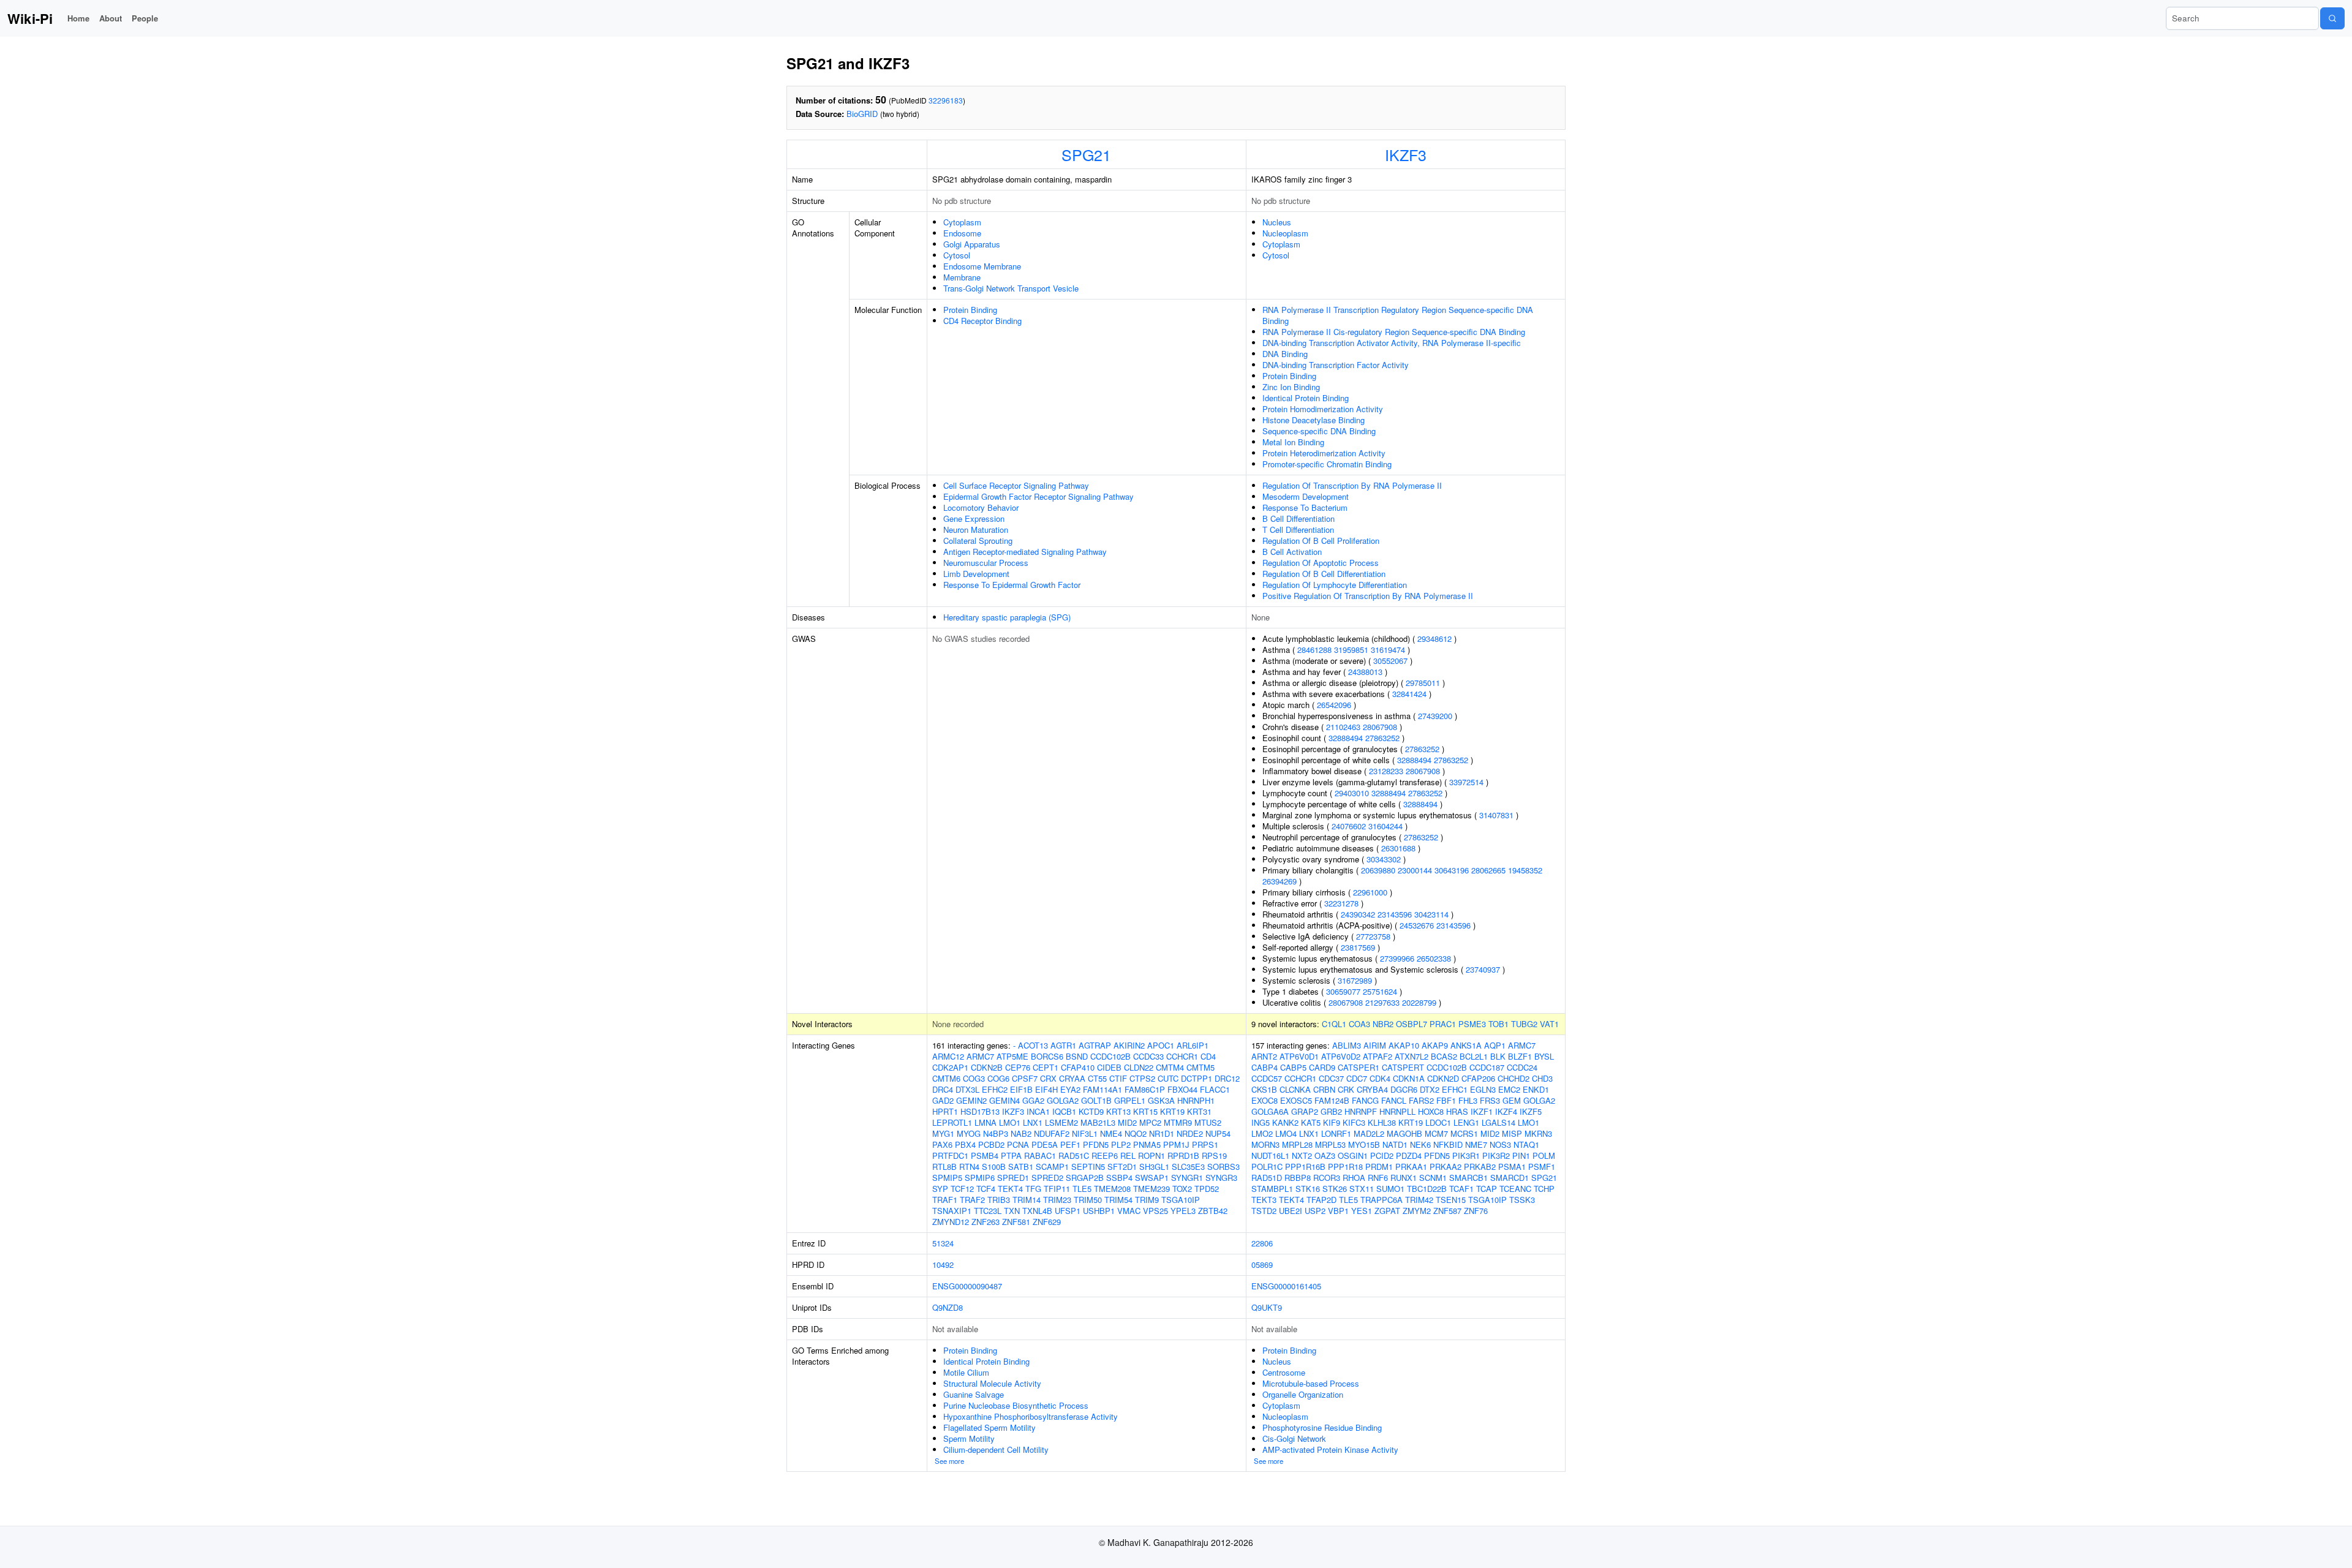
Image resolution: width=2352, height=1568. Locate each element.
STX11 (1362, 1189)
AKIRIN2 (1129, 1045)
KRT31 (1199, 1111)
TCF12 (962, 1189)
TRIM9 (1147, 1200)
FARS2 (1421, 1100)
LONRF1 (1336, 1133)
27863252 (1382, 738)
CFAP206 (1478, 1078)
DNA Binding (1285, 354)
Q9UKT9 (1267, 1307)
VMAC (1129, 1211)
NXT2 (1302, 1155)
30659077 (1343, 991)
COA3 (1359, 1024)
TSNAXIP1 (952, 1211)
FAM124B (1332, 1100)
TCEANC (1515, 1189)
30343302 (1384, 859)
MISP (1512, 1133)
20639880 (1378, 870)
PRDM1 (1379, 1167)
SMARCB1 (1468, 1178)
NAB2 (1021, 1133)
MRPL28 (1297, 1144)
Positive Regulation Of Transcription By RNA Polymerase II (1368, 596)
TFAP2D (1321, 1200)
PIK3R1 (1466, 1155)
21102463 (1343, 727)
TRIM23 (1057, 1200)
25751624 (1380, 991)
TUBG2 (1524, 1024)
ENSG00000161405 (1286, 1286)
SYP (940, 1189)
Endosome (962, 233)
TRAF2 (972, 1200)
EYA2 (1070, 1089)
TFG (1033, 1189)
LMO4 (1286, 1133)
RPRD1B (1183, 1155)
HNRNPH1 (1196, 1100)
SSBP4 (1119, 1178)
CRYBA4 (1372, 1089)
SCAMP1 (1052, 1167)
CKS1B (1264, 1089)
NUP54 (1218, 1133)
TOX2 (1182, 1189)
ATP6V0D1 (1299, 1056)
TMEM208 (1112, 1189)
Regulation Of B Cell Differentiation (1324, 574)
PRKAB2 (1480, 1167)
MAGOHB (1404, 1133)
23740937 (1483, 969)
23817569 (1358, 947)
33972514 (1466, 782)
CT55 (1097, 1078)
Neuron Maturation (976, 530)
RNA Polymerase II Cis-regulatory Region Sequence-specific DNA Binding (1394, 332)
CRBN (1324, 1089)
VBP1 (1338, 1211)
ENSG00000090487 (967, 1286)
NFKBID (1448, 1144)
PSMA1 (1512, 1167)
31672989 (1355, 980)
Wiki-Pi (30, 18)
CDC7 (1357, 1078)
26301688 (1398, 848)
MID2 (1127, 1122)
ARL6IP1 (1193, 1045)
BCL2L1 (1474, 1056)
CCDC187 (1487, 1067)
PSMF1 (1542, 1167)
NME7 (1476, 1144)
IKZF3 (1406, 154)
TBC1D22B (1427, 1189)
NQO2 (1136, 1133)
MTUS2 (1208, 1122)
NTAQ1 (1526, 1144)
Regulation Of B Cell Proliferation (1321, 541)
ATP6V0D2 (1341, 1056)
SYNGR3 (1221, 1178)
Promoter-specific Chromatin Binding (1327, 464)
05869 (1262, 1265)
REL (1128, 1155)
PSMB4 (985, 1155)
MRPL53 (1330, 1144)
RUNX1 (1404, 1178)
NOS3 (1500, 1144)
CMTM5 (1200, 1067)
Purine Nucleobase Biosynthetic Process (1016, 1405)
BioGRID (862, 114)
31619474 (1388, 650)
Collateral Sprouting (978, 541)
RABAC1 (1040, 1155)
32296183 (946, 100)
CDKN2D (1443, 1078)
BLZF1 (1520, 1056)
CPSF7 (1025, 1078)
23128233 (1386, 771)
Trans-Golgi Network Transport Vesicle (1011, 288)
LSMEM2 (1061, 1122)
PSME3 (1472, 1024)
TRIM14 (1027, 1200)
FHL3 (1468, 1100)
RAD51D (1267, 1178)
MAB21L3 (1098, 1122)
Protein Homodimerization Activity (1323, 409)
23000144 (1415, 870)
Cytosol (957, 255)
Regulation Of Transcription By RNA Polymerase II (1352, 485)
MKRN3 (1538, 1133)
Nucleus (1277, 222)
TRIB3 (999, 1200)
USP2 (1315, 1211)
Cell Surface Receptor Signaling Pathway (1016, 485)
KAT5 (1311, 1122)
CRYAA (1072, 1078)
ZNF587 (1447, 1211)
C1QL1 (1334, 1024)
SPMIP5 (947, 1178)
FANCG (1365, 1100)
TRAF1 (945, 1200)
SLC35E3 (1188, 1167)
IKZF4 (1506, 1111)
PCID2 (1382, 1155)
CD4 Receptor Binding (982, 321)
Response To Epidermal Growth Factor (1012, 585)
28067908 (1380, 727)
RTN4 (969, 1167)
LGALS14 (1498, 1122)
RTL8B (944, 1167)
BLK (1498, 1056)
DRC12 (1227, 1078)
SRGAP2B (1085, 1178)
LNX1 (1033, 1122)
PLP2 (1121, 1144)
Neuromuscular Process (986, 563)
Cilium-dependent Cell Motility (996, 1449)
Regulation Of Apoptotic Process (1321, 563)
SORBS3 (1223, 1167)
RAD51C (1074, 1155)
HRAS (1457, 1111)
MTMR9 (1178, 1122)
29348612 (1434, 639)
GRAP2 (1305, 1111)
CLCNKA (1295, 1089)
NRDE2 (1190, 1133)
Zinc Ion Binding (1291, 387)
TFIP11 (1057, 1189)
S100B (994, 1167)
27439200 (1435, 716)
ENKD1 (1536, 1089)
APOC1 (1161, 1045)
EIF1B (1021, 1089)
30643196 (1452, 870)
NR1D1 (1162, 1133)
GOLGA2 (1063, 1100)
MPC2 (1150, 1122)
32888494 (1346, 738)
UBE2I (1291, 1211)
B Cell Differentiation (1298, 518)
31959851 (1351, 650)
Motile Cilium (966, 1372)
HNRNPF (1361, 1111)
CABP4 (1265, 1067)
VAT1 (1549, 1024)
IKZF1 (1482, 1111)
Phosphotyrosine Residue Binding (1322, 1427)
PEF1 (1070, 1144)
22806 (1262, 1243)
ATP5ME (1012, 1056)
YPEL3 (1183, 1211)
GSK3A (1161, 1100)
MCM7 (1436, 1133)
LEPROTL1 (952, 1122)
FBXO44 (1182, 1089)
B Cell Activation (1292, 552)
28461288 (1314, 650)
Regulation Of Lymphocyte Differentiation (1335, 585)
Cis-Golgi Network (1294, 1438)
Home (78, 18)
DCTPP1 (1197, 1078)
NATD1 (1395, 1144)
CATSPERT (1403, 1067)
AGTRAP (1095, 1045)
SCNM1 (1433, 1178)
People (145, 18)
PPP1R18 (1345, 1167)
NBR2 (1383, 1024)
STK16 (1308, 1189)
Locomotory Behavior (981, 507)
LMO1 (1010, 1122)
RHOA (1354, 1178)
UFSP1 (1068, 1211)
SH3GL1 (1154, 1167)
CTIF (1118, 1078)
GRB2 (1331, 1111)
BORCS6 (1047, 1056)
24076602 (1349, 826)
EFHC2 (995, 1089)
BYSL (1544, 1056)
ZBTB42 (1213, 1211)
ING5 (1261, 1122)
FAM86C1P (1145, 1089)
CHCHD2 (1513, 1078)
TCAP (1487, 1189)
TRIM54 (1118, 1200)
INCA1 (1038, 1111)
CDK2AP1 (950, 1067)
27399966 (1397, 958)
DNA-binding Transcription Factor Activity (1336, 365)
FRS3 (1490, 1100)
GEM (1512, 1100)
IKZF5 (1531, 1111)
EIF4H (1046, 1089)
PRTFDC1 (950, 1155)
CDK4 (1380, 1078)
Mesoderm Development (1306, 496)
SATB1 (1021, 1167)
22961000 (1370, 892)
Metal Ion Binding (1293, 442)
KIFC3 (1354, 1122)
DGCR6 (1404, 1089)
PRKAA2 (1445, 1167)
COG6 (998, 1078)
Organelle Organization (1303, 1394)
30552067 (1390, 661)
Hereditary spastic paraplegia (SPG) (1007, 617)
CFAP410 (1078, 1067)
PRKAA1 (1411, 1167)
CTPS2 (1142, 1078)
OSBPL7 (1412, 1024)
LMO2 (1262, 1133)
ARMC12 (948, 1056)
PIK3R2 (1496, 1155)
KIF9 (1332, 1122)
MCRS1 (1464, 1133)
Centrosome (1284, 1372)
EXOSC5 (1296, 1100)
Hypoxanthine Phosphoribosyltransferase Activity (1031, 1416)
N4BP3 (996, 1133)
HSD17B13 (980, 1111)
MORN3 (1265, 1144)
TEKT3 (1264, 1200)
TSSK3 (1522, 1200)
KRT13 (1118, 1111)
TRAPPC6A (1381, 1200)
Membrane (962, 277)
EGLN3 (1483, 1089)
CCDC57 (1267, 1078)
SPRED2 (1047, 1178)
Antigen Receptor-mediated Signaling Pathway (1025, 552)
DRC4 (943, 1089)
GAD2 (943, 1100)
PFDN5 (1096, 1144)
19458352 (1525, 870)
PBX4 (965, 1144)
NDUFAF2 (1052, 1133)
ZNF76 (1476, 1211)
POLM (1544, 1155)
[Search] (2332, 18)
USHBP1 (1099, 1211)
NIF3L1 (1085, 1133)
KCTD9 (1091, 1111)
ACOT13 (1033, 1045)
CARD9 (1322, 1067)
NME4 (1111, 1133)
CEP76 (1018, 1067)
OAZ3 (1325, 1155)
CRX (1048, 1078)
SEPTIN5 (1088, 1167)
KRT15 (1145, 1111)
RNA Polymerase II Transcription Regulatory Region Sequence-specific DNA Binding (1398, 315)
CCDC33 (1148, 1056)
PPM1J (1176, 1144)
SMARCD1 (1510, 1178)
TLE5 (1082, 1189)
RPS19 (1214, 1155)
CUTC (1168, 1078)
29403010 (1352, 793)
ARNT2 (1264, 1056)
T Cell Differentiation (1298, 530)
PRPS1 (1205, 1144)
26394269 (1280, 881)
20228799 (1419, 1002)
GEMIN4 (1005, 1100)
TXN (1012, 1211)
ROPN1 (1151, 1155)
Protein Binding (970, 310)
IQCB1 (1064, 1111)
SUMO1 (1390, 1189)
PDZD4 (1409, 1155)
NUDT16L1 (1270, 1155)
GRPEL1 (1130, 1100)
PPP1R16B (1305, 1167)
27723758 (1373, 936)
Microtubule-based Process (1311, 1383)
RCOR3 (1327, 1178)
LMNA (986, 1122)
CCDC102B (1110, 1056)
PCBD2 (991, 1144)
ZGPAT (1387, 1211)
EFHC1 (1455, 1089)
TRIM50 (1088, 1200)
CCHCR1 (1182, 1056)
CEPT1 (1046, 1067)
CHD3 (1542, 1078)
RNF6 (1378, 1178)
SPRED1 (1013, 1178)
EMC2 (1509, 1089)
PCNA (1018, 1144)
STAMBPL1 (1272, 1189)
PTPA (1011, 1155)
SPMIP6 (980, 1178)
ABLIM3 (1347, 1045)
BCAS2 (1444, 1056)
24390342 (1358, 914)
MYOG (969, 1133)
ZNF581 (1016, 1222)
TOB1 (1498, 1024)
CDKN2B (987, 1067)
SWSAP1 (1152, 1178)
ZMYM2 (1417, 1211)
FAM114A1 (1102, 1089)
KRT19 (1172, 1111)
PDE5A (1045, 1144)
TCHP (1544, 1189)
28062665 (1488, 870)
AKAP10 (1404, 1045)
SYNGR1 (1187, 1178)
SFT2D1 (1122, 1167)
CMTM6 (946, 1078)
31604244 (1385, 826)
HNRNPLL (1397, 1111)
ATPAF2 (1378, 1056)
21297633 (1382, 1002)
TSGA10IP (1181, 1200)
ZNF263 (986, 1222)
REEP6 (1105, 1155)
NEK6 (1420, 1144)
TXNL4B (1037, 1211)
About (111, 18)
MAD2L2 (1369, 1133)
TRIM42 (1419, 1200)
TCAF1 (1461, 1189)
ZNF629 (1047, 1222)
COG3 (974, 1078)
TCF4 (986, 1189)
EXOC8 (1265, 1100)
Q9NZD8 (948, 1307)
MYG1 (943, 1133)
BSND (1077, 1056)
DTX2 (1430, 1089)
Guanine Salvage (974, 1394)
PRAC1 (1443, 1024)
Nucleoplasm (1285, 233)
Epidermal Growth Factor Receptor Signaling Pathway (1038, 496)
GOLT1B (1096, 1100)
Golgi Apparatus (972, 244)
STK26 (1335, 1189)
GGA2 (1033, 1100)
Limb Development (976, 574)
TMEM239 (1151, 1189)
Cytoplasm (962, 222)
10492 (943, 1265)
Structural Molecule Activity (992, 1383)
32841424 (1409, 694)
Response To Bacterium (1305, 507)
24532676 (1417, 925)
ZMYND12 (951, 1222)
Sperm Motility (969, 1438)
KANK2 (1285, 1122)
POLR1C (1267, 1167)
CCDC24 (1522, 1067)
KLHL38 (1382, 1122)
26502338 (1434, 958)
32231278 (1341, 903)
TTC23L (988, 1211)
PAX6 (942, 1144)
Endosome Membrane (982, 266)
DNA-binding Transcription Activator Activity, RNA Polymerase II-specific (1392, 343)
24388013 (1365, 672)
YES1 (1362, 1211)
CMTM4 (1170, 1067)
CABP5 (1293, 1067)
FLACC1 (1215, 1089)
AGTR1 (1063, 1045)
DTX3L (967, 1089)
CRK (1346, 1089)
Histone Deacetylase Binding (1314, 420)
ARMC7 (980, 1056)
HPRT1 (945, 1111)
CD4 (1208, 1056)
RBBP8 (1298, 1178)
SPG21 (1086, 154)
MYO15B (1364, 1144)
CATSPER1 (1359, 1067)
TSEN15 (1451, 1200)
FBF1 (1446, 1100)
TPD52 (1207, 1189)
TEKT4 (1010, 1189)
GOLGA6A (1270, 1111)
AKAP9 (1435, 1045)
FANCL (1394, 1100)
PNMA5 (1147, 1144)
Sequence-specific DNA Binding (1319, 431)
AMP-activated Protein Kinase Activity (1330, 1449)
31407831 (1496, 815)
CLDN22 (1139, 1067)
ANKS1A (1466, 1045)
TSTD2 (1264, 1211)
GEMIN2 (971, 1100)
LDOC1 (1438, 1122)
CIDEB (1109, 1067)
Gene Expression (974, 518)
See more (949, 1461)
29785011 (1423, 683)
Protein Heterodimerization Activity (1324, 453)
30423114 (1431, 914)
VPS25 (1155, 1211)
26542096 (1334, 705)
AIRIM (1375, 1045)
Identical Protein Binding (1306, 398)
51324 (943, 1243)
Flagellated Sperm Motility (989, 1427)
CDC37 (1331, 1078)
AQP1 (1495, 1045)
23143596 (1395, 914)
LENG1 (1466, 1122)
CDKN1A (1409, 1078)
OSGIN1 (1353, 1155)
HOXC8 (1431, 1111)
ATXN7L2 (1412, 1056)
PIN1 (1521, 1155)
